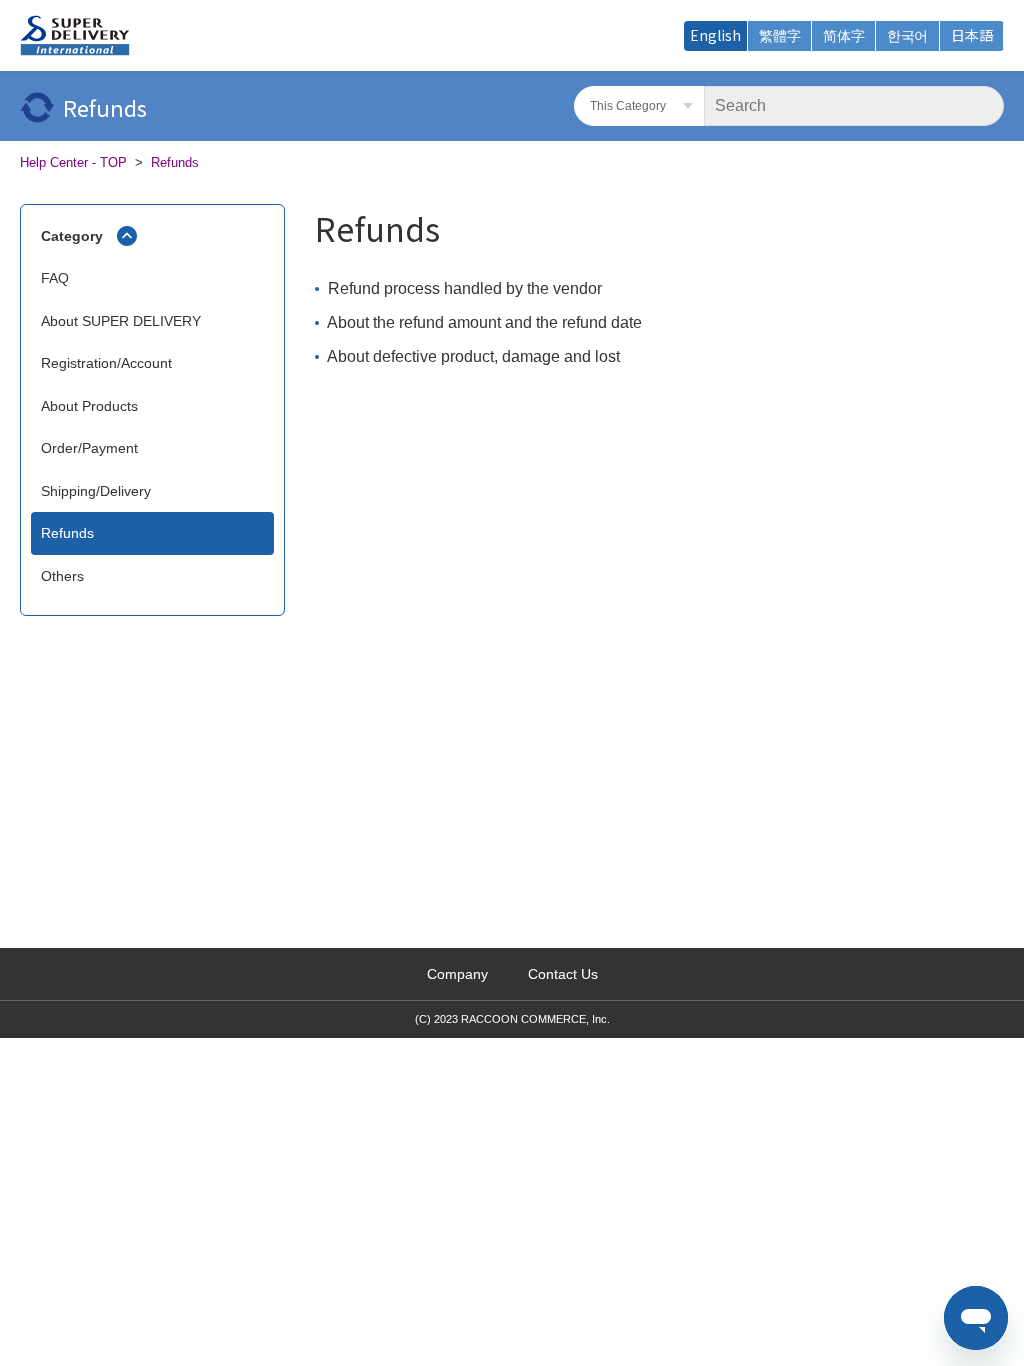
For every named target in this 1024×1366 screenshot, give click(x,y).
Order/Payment (89, 448)
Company (457, 974)
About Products (89, 406)
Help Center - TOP (73, 162)
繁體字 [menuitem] (780, 35)
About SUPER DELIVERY (121, 321)
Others (62, 576)
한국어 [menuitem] (907, 35)
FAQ (55, 278)
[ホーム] (75, 36)
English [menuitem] (715, 35)
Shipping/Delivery (96, 491)
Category (72, 236)
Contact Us (563, 974)
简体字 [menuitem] (844, 35)
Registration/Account (106, 363)
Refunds (175, 162)
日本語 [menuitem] (972, 35)
